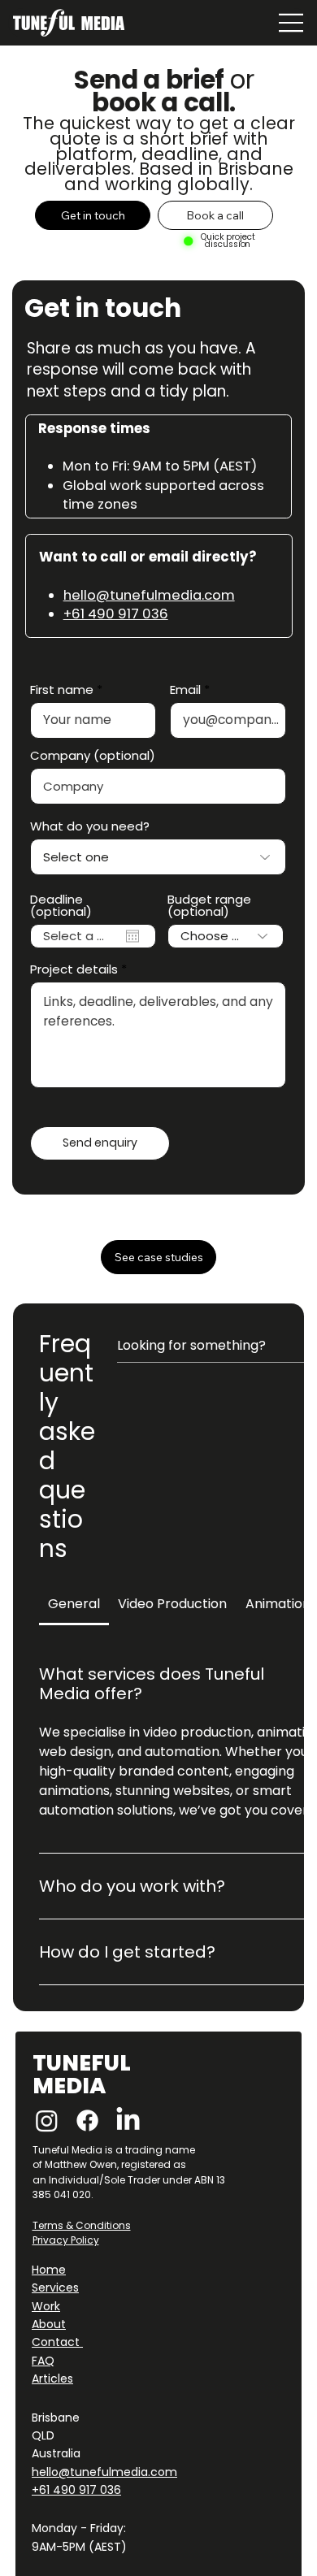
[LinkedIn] (128, 2121)
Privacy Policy (66, 2240)
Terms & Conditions (82, 2225)
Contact (57, 2342)
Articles (52, 2379)
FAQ (43, 2361)
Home (49, 2270)
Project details (74, 969)
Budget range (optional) (209, 905)
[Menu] (290, 23)
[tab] (74, 1604)
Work (46, 2306)
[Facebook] (87, 2121)
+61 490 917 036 (116, 614)
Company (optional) (93, 755)
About (49, 2324)
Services (55, 2288)
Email (185, 690)
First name (62, 690)
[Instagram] (47, 2121)
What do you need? (90, 826)
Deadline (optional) (61, 905)
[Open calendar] (132, 936)
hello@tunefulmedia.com (149, 595)
